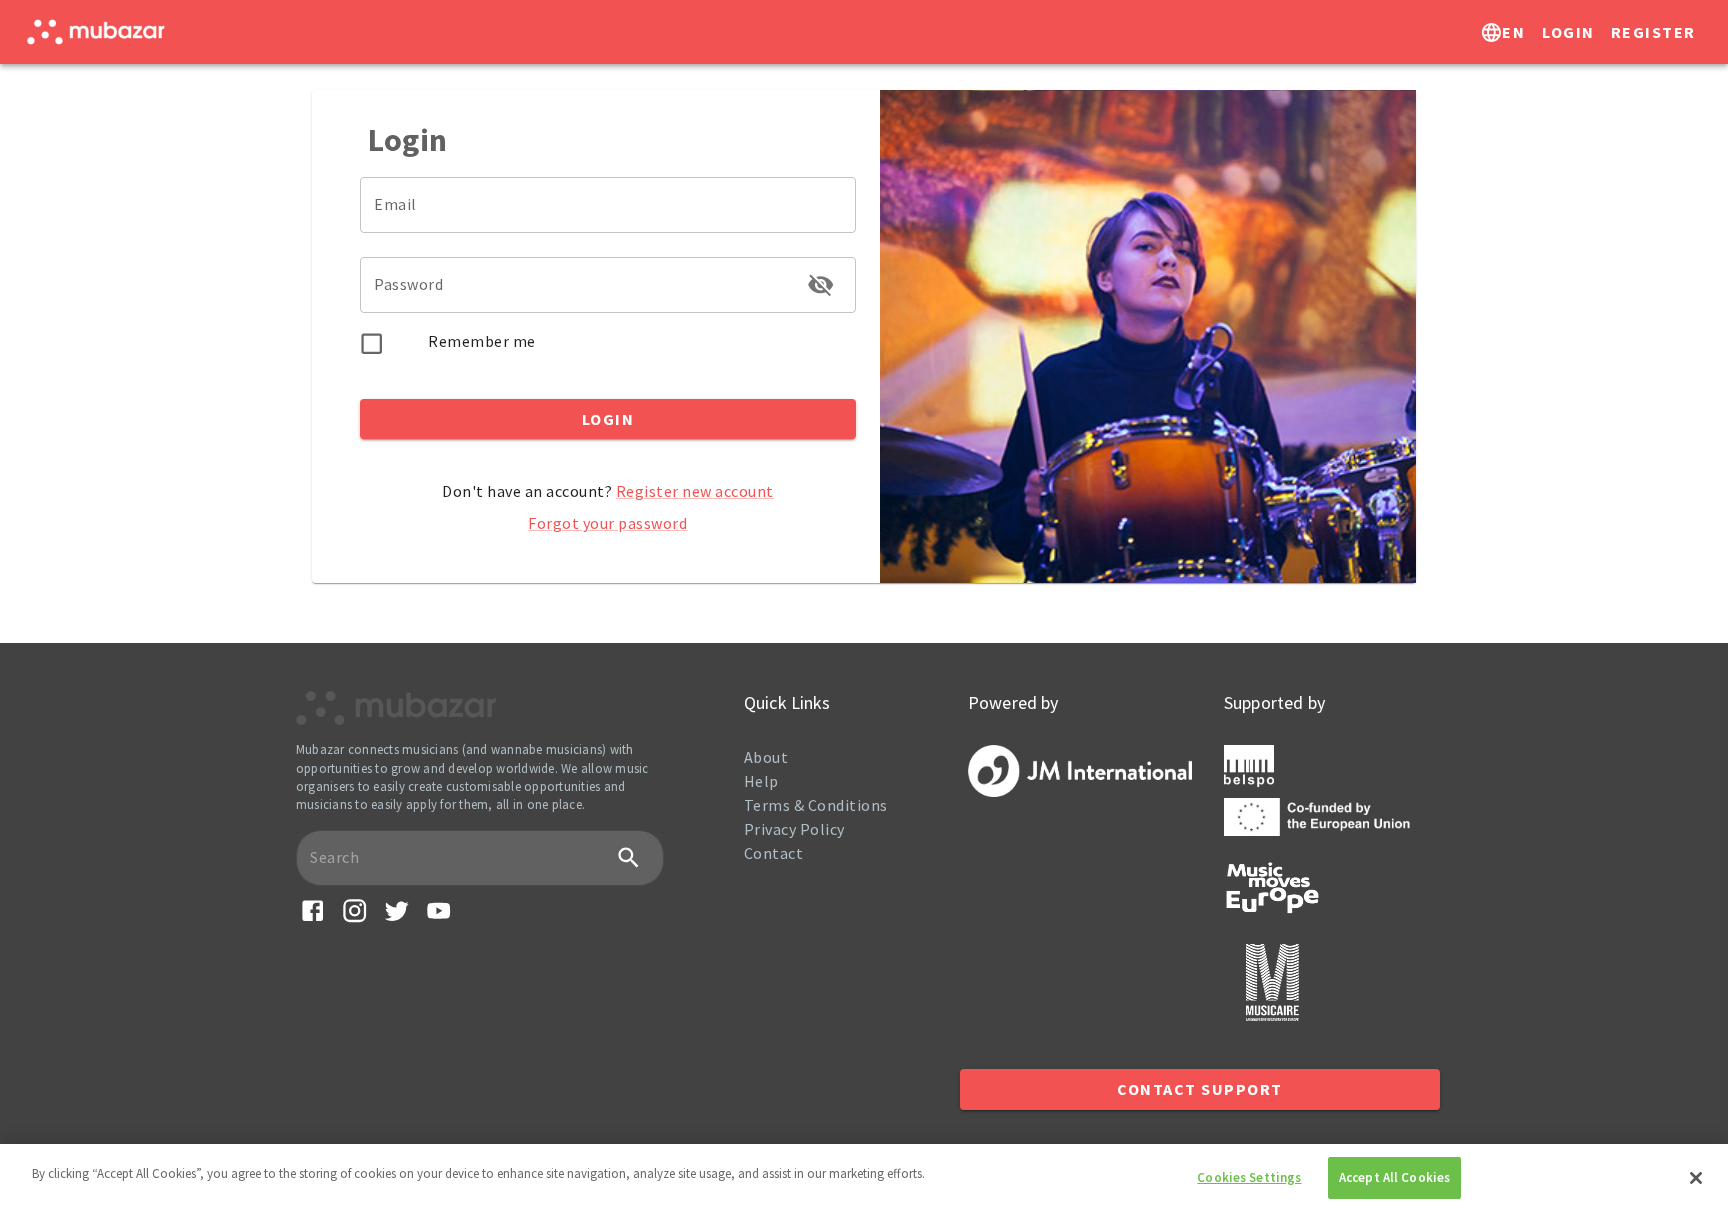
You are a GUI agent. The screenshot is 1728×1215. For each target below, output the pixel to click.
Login (1568, 32)
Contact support (1200, 1089)
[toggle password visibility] (820, 284)
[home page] (95, 32)
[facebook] (312, 918)
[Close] (1696, 1178)
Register (1653, 32)
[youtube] (438, 918)
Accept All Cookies (1394, 1177)
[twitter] (396, 918)
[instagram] (354, 918)
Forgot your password (607, 523)
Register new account (695, 491)
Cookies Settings (1249, 1177)
